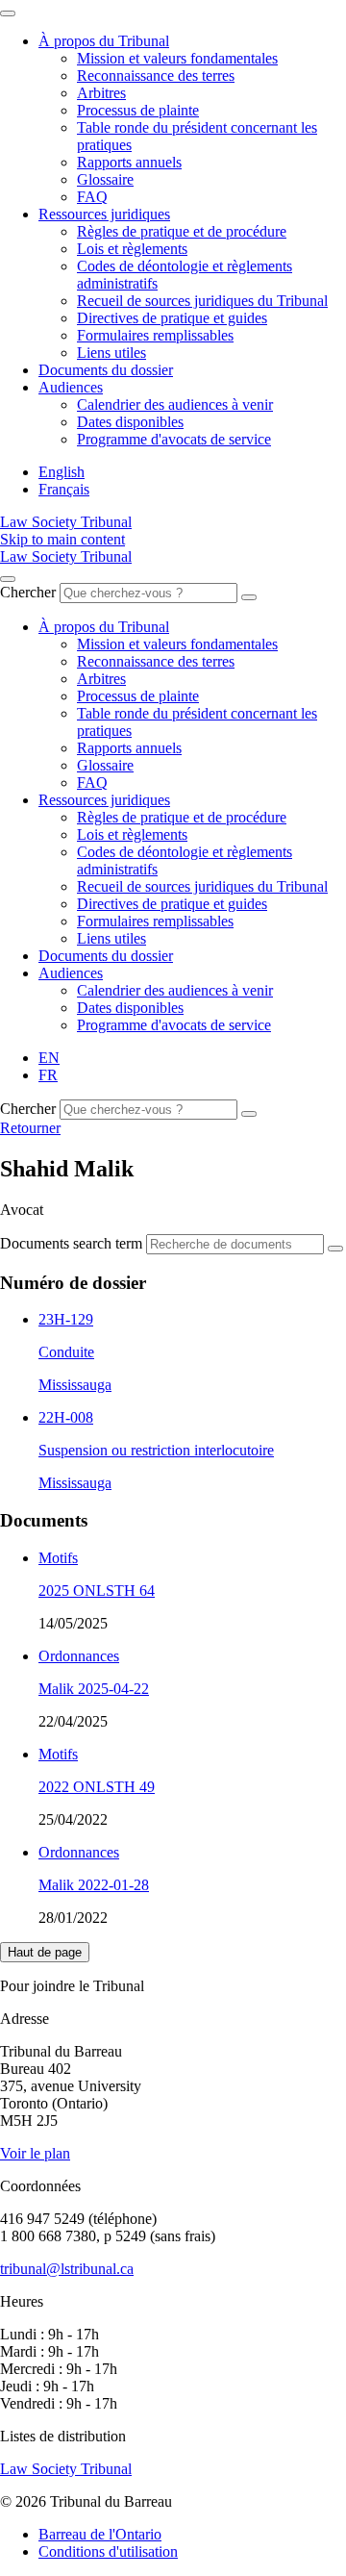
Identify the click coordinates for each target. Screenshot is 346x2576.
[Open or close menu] (8, 579)
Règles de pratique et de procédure (182, 231)
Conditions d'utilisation (108, 2551)
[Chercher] (249, 597)
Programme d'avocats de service (174, 439)
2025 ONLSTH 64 (97, 1591)
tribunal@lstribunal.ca (67, 2269)
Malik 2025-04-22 (94, 1689)
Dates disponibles (130, 422)
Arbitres (101, 93)
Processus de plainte (138, 110)
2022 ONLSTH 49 (97, 1787)
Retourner (30, 1128)
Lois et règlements (132, 249)
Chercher (28, 592)
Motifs (58, 1558)
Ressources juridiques (104, 214)
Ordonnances (79, 1656)
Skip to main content (62, 539)
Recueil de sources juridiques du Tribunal (202, 301)
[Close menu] (8, 13)
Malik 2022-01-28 (94, 1885)
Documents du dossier (106, 370)
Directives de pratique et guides (172, 318)
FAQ (92, 197)
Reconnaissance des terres (156, 76)
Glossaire (105, 179)
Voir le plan (35, 2153)
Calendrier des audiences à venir (175, 404)
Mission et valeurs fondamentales (177, 58)
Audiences (71, 387)
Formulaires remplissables (155, 335)
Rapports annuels (129, 162)
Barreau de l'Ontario (100, 2534)
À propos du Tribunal (104, 41)
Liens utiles (111, 353)
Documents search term (71, 1243)
